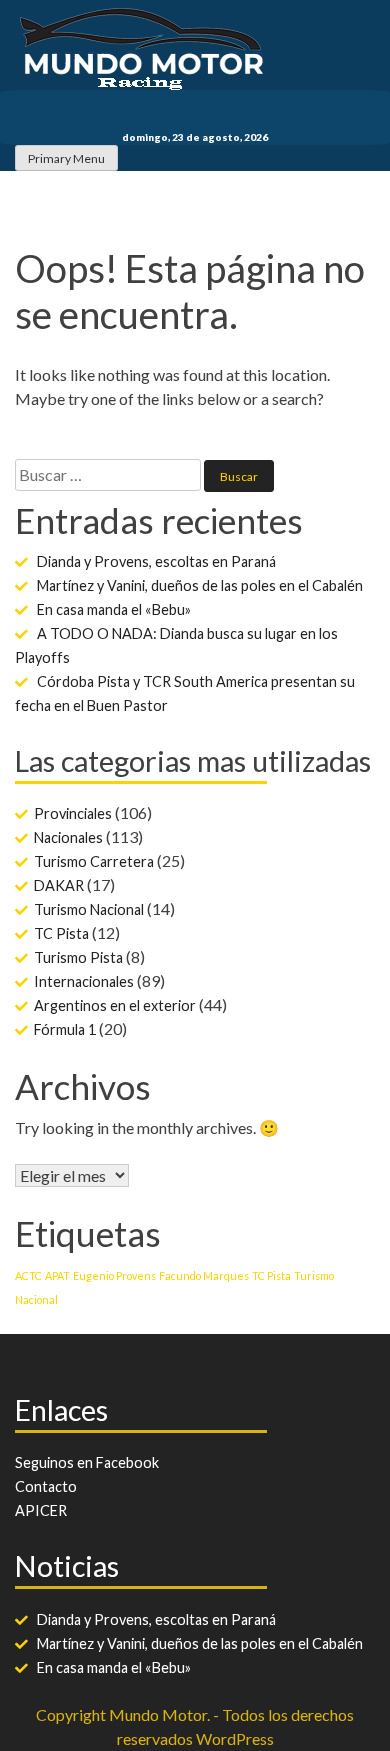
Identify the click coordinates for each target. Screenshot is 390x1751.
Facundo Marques (204, 1275)
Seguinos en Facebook (87, 1462)
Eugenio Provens (114, 1275)
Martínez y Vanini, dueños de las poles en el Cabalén (200, 585)
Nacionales (68, 837)
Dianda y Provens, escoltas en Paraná (156, 561)
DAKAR (59, 885)
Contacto (46, 1486)
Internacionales (84, 981)
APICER (41, 1510)
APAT (57, 1275)
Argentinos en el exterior (115, 1005)
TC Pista (61, 933)
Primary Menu (66, 158)
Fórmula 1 (65, 1029)
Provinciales (73, 813)
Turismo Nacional (89, 909)
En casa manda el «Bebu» (114, 609)
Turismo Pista (78, 957)
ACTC (28, 1275)
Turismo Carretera (94, 861)
